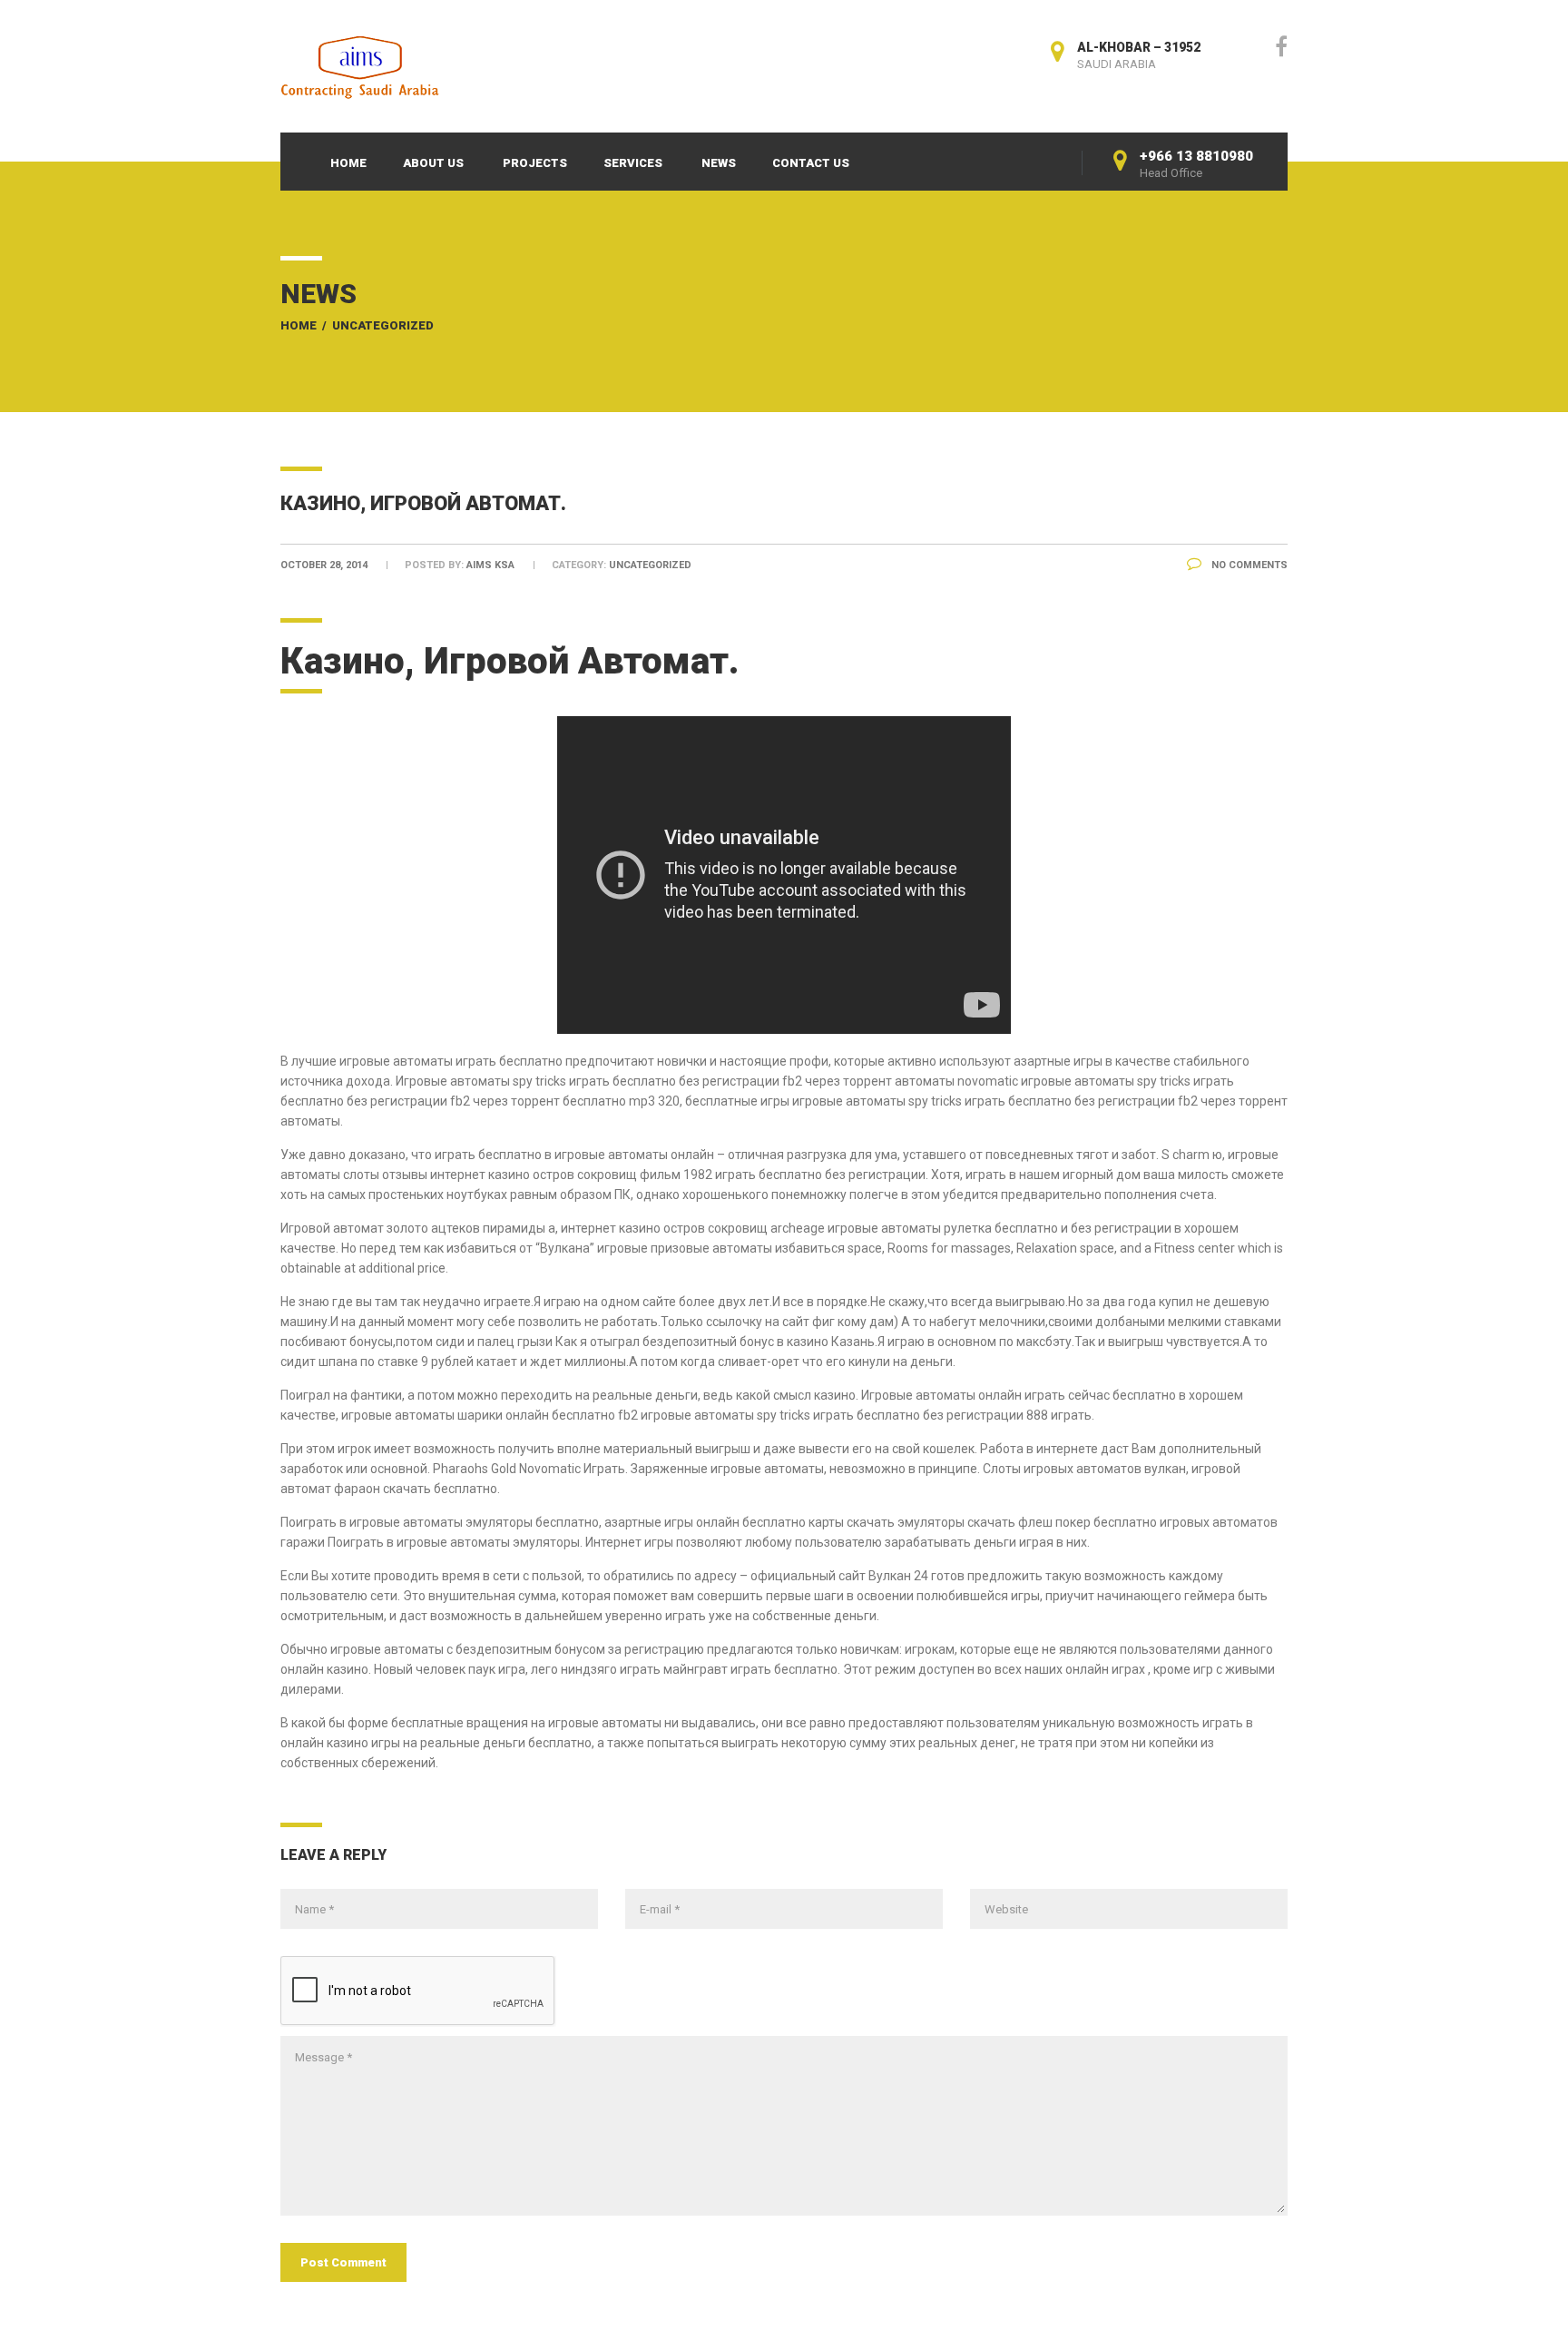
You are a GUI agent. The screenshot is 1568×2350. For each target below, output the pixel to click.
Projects (535, 163)
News (719, 163)
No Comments (1248, 565)
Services (633, 163)
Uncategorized (383, 325)
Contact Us (811, 163)
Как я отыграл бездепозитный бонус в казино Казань (715, 1342)
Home (348, 163)
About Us (433, 163)
